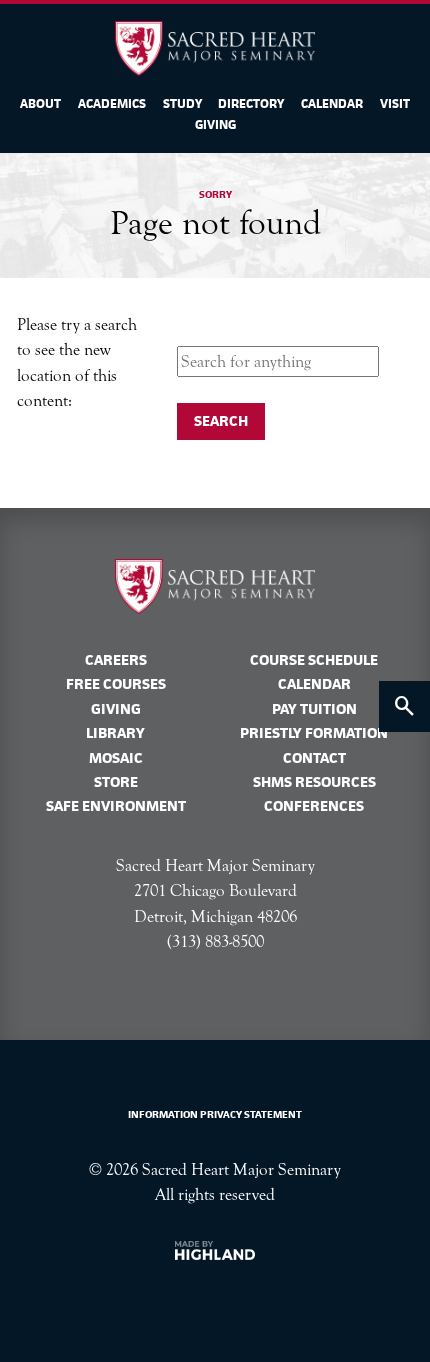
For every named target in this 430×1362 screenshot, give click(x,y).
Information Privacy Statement (215, 1114)
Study (182, 103)
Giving (215, 124)
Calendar (332, 103)
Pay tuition (314, 709)
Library (115, 733)
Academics (112, 103)
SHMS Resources (314, 782)
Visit (395, 103)
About (40, 103)
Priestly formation (314, 733)
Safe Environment (116, 806)
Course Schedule (314, 660)
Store (116, 782)
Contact (314, 758)
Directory (251, 103)
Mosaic (116, 758)
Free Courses (116, 684)
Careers (116, 660)
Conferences (314, 806)
